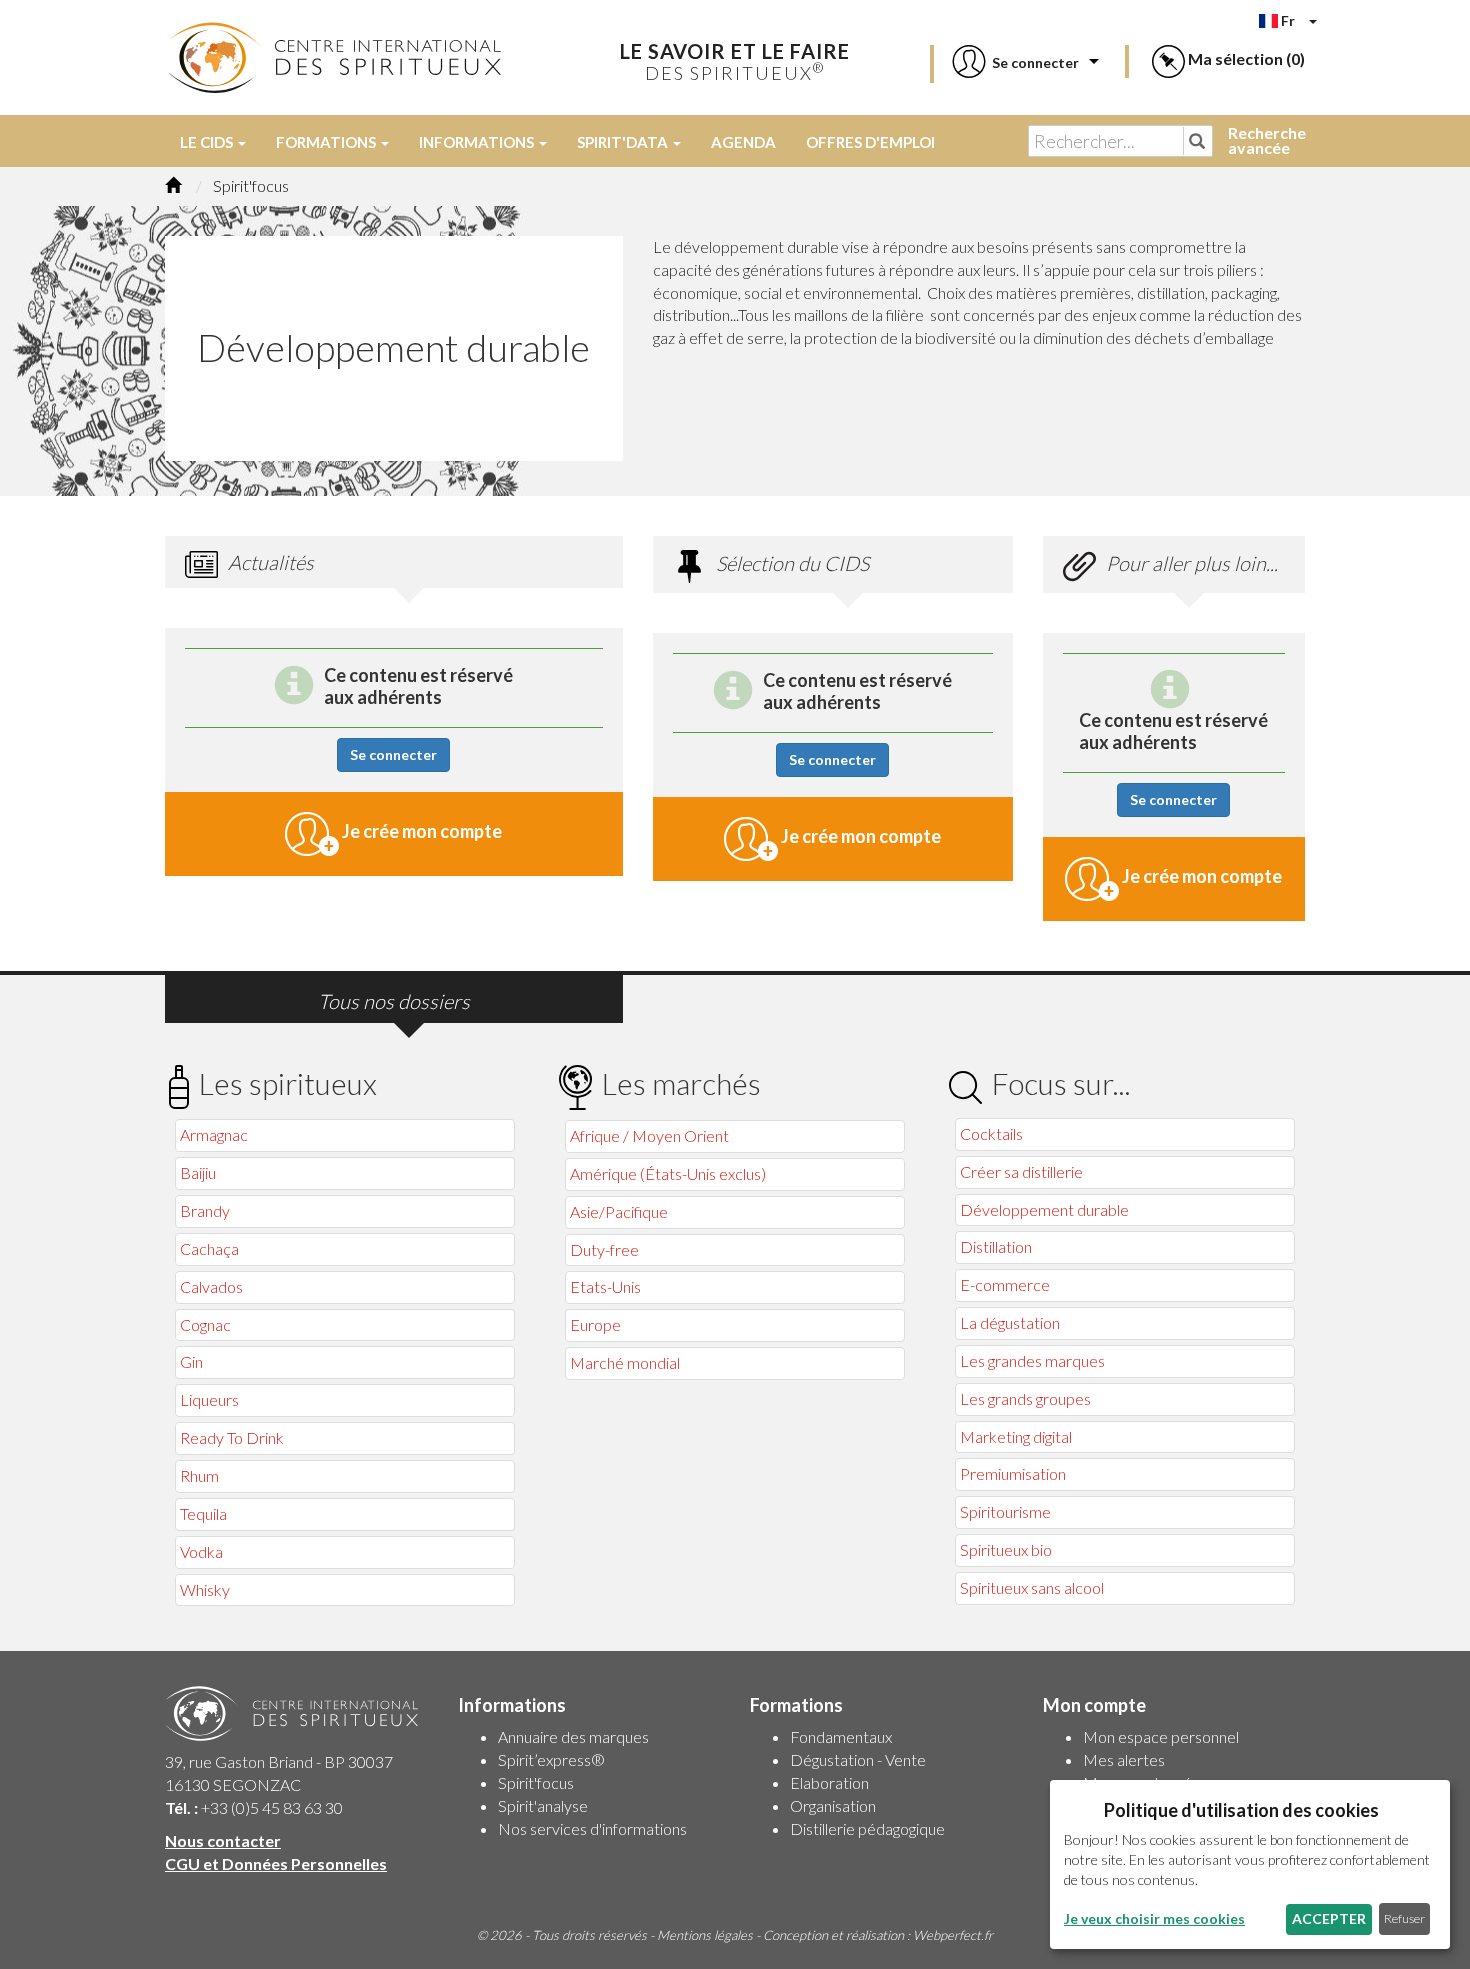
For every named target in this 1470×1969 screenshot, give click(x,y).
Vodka (201, 1551)
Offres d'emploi (870, 142)
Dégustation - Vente (858, 1759)
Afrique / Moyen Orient (649, 1135)
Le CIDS (208, 142)
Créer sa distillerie (1021, 1171)
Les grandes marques (1032, 1360)
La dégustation (1010, 1322)
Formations (327, 142)
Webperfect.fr (953, 1935)
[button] (1014, 62)
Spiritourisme (1005, 1511)
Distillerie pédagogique (867, 1828)
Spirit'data (624, 142)
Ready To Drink (232, 1437)
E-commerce (1005, 1284)
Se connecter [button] (393, 754)
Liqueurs (209, 1399)
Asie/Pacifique (619, 1211)
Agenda (743, 142)
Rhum (199, 1475)
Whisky (205, 1589)
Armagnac (214, 1134)
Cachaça (209, 1248)
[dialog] (1250, 1864)
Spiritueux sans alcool (1032, 1587)
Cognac (205, 1324)
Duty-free (604, 1249)
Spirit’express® (551, 1759)
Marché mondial (625, 1362)
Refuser (1404, 1918)
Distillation (996, 1246)
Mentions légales (705, 1935)
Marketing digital (1016, 1436)
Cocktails (991, 1133)
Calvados (211, 1286)
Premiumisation (1013, 1473)
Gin (191, 1361)
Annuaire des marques (573, 1736)
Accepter (1329, 1918)
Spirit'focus (536, 1782)
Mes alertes (1124, 1759)
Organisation (833, 1805)
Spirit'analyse (543, 1805)
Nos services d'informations (592, 1828)
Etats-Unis (605, 1286)
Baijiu (198, 1172)
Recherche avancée (1267, 140)
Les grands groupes (1025, 1398)
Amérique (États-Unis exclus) (668, 1173)
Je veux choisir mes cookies (1154, 1918)
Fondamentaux (841, 1736)
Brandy (205, 1210)
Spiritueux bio (1006, 1549)
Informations (478, 142)
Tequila (203, 1513)
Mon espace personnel (1161, 1736)
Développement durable (1044, 1209)
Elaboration (829, 1782)
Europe (595, 1324)
